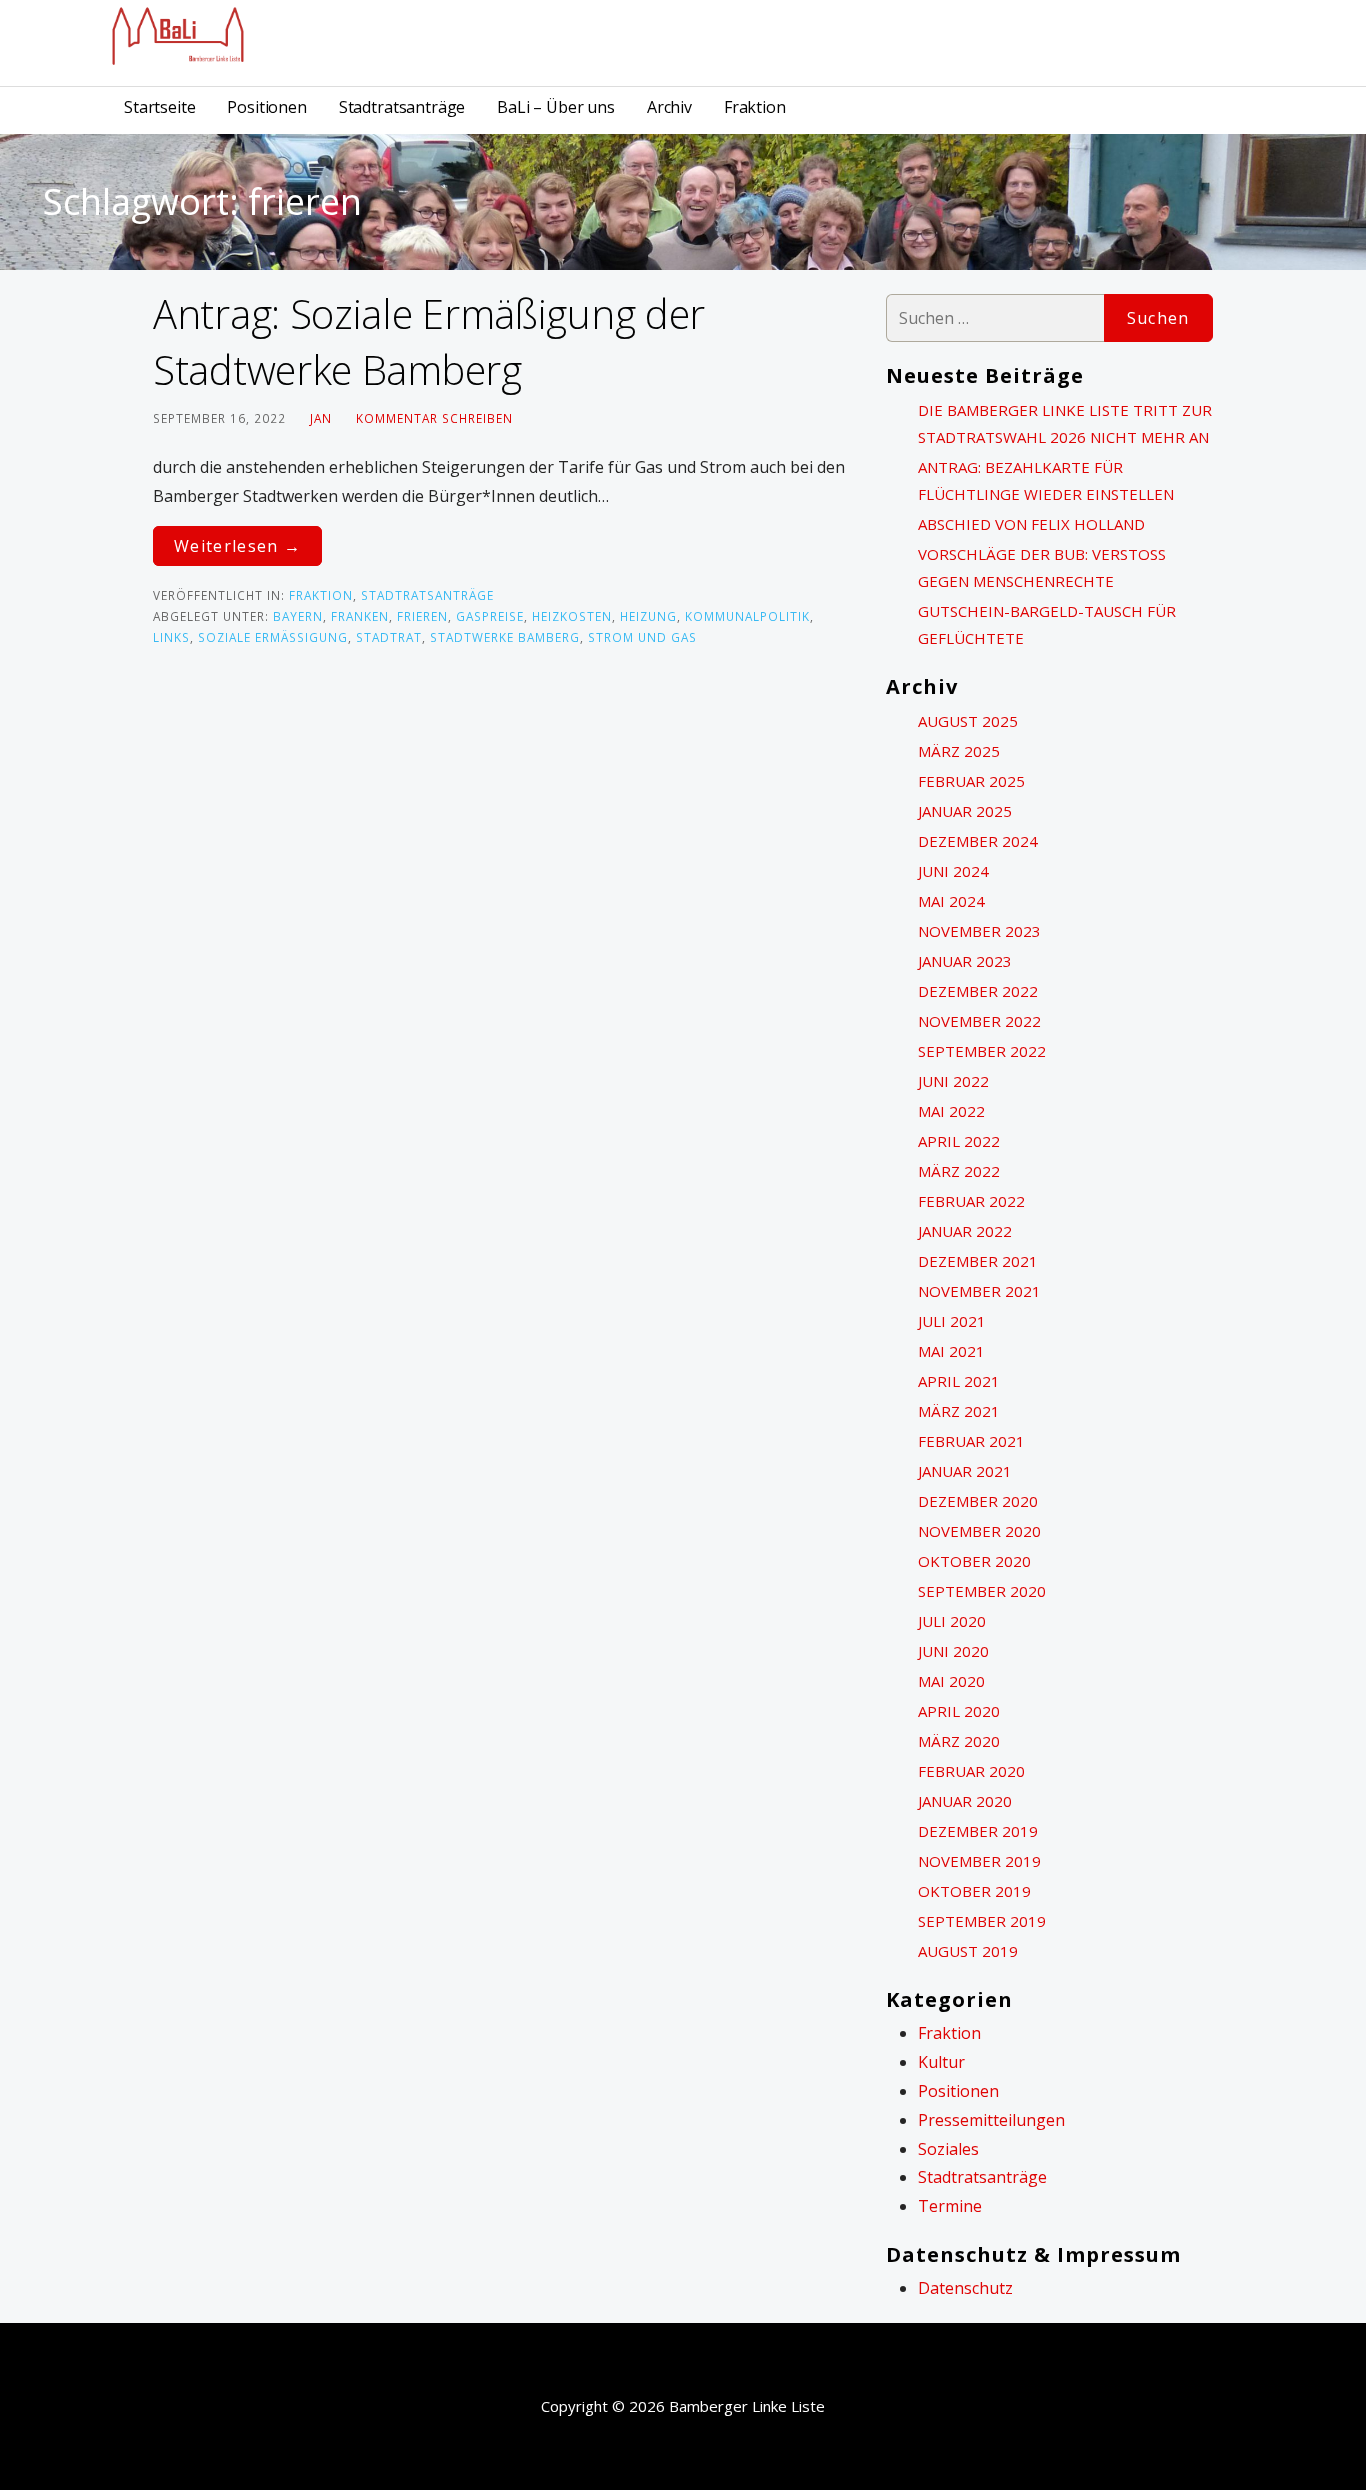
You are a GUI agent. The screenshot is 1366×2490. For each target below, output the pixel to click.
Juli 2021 (952, 1321)
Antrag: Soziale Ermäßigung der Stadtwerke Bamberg (429, 341)
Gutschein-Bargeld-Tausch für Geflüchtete (1047, 624)
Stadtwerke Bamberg (505, 637)
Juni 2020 (953, 1651)
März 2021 (959, 1411)
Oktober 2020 (974, 1561)
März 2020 (959, 1741)
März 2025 (959, 751)
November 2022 (979, 1021)
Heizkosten (572, 616)
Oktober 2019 (974, 1891)
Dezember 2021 (978, 1261)
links (171, 637)
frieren (422, 616)
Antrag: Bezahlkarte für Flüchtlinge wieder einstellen (1046, 480)
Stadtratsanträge (402, 107)
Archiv (669, 107)
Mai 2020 (951, 1681)
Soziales (948, 2149)
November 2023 (979, 931)
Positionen (266, 107)
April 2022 (959, 1141)
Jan (321, 418)
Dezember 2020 (978, 1501)
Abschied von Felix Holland (1031, 524)
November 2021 (979, 1291)
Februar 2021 (971, 1441)
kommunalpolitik (747, 616)
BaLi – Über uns (556, 107)
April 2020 (959, 1711)
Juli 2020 (952, 1621)
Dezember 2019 (978, 1831)
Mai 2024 (951, 901)
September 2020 (982, 1591)
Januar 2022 (965, 1231)
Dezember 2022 (978, 991)
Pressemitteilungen (991, 2120)
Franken (360, 616)
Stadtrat (389, 637)
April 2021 (959, 1381)
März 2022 (959, 1171)
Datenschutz (965, 2288)
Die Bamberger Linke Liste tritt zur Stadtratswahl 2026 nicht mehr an (1065, 423)
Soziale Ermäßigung (273, 637)
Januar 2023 (965, 961)
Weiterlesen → (237, 546)
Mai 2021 (951, 1351)
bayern (298, 616)
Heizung (648, 616)
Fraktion (755, 107)
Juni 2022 (953, 1081)
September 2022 (982, 1051)
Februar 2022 (971, 1201)
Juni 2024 (953, 871)
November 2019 (979, 1861)
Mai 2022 (951, 1111)
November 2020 (979, 1531)
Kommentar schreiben (434, 418)
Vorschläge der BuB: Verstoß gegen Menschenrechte (1042, 567)
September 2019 (982, 1921)
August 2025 (968, 721)
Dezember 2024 (978, 841)
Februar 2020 (971, 1771)
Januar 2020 (965, 1801)
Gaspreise (490, 616)
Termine (950, 2206)
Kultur (941, 2062)
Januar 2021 (965, 1471)
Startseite (159, 107)
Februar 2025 (971, 781)
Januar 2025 (965, 811)
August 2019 (968, 1951)
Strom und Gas (642, 637)
